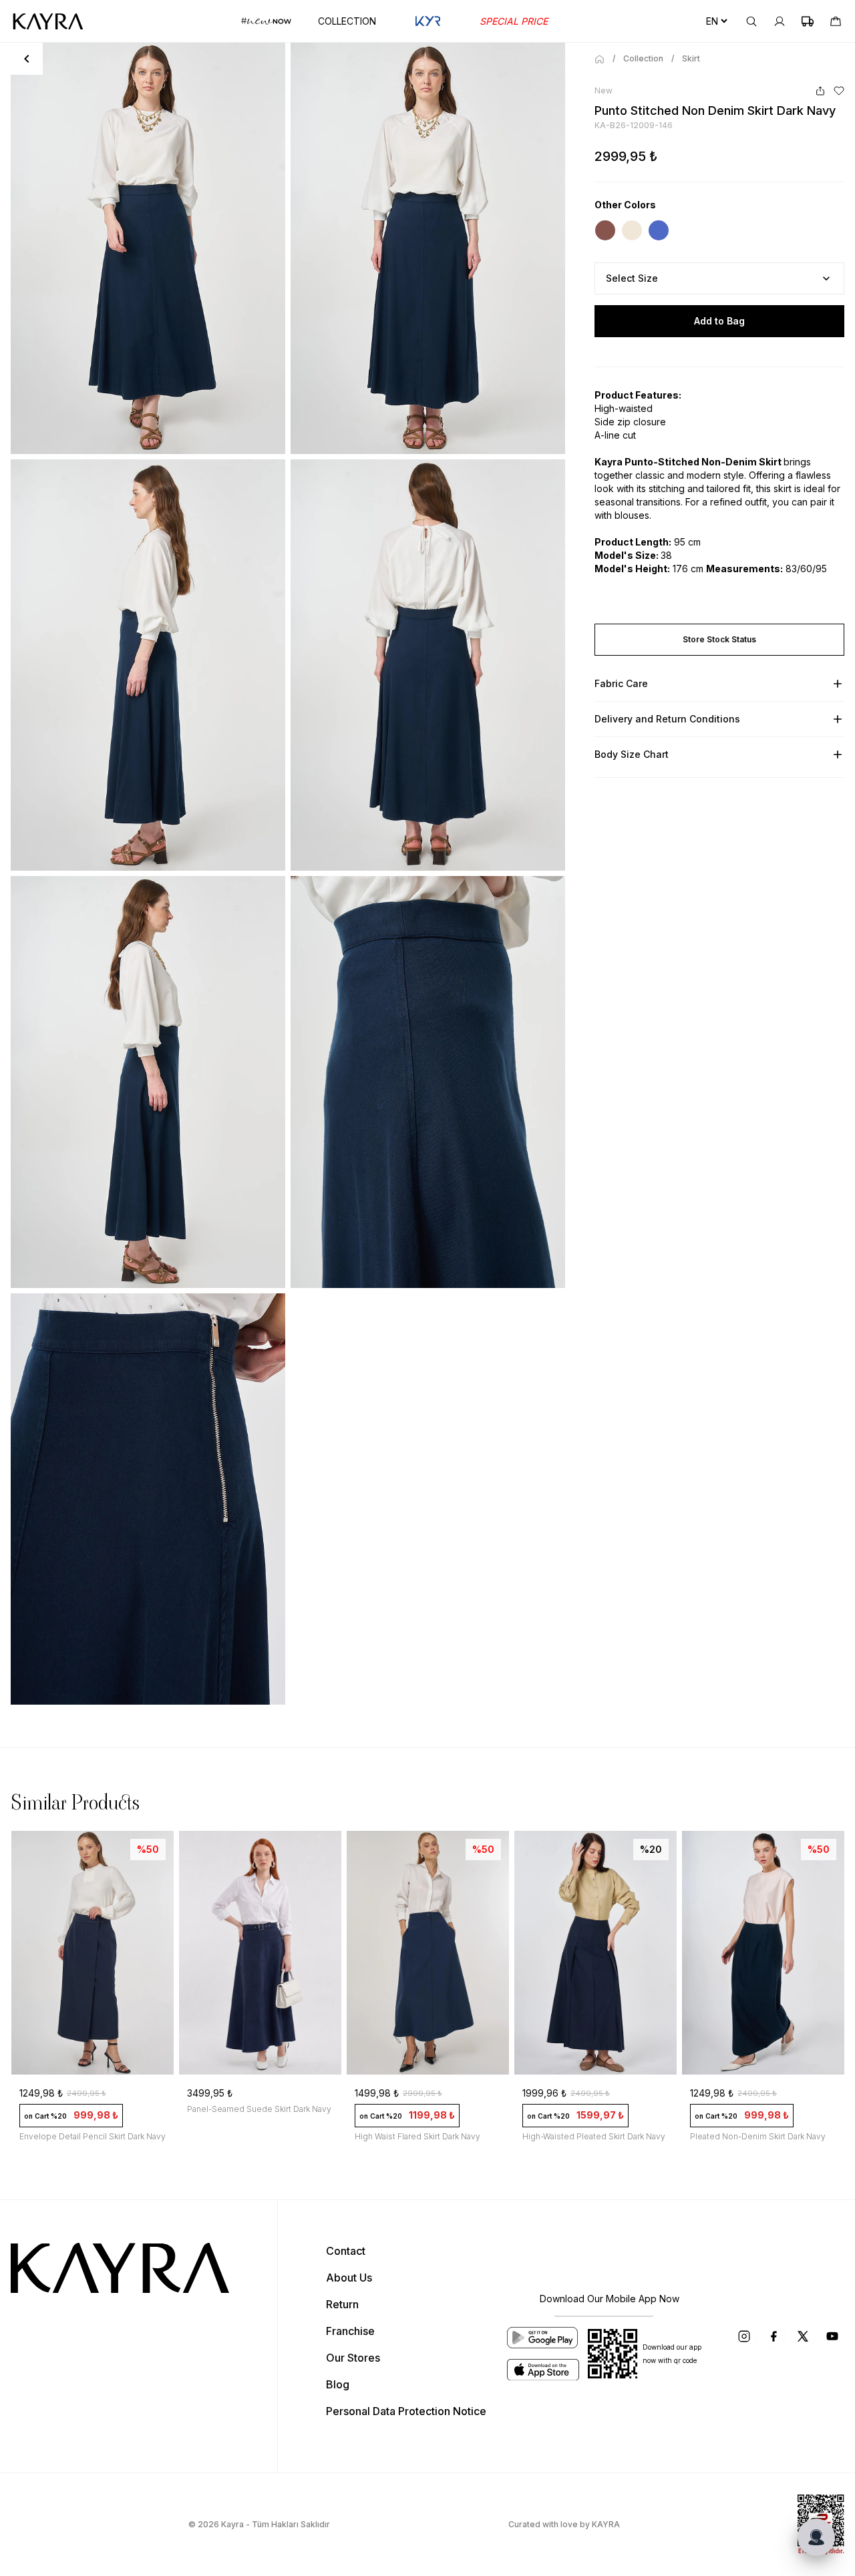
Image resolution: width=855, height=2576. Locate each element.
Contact (346, 2251)
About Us (349, 2278)
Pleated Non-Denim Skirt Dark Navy (758, 2136)
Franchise (350, 2331)
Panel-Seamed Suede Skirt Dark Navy (259, 2109)
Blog (338, 2384)
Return (342, 2304)
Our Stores (353, 2358)
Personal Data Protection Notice (406, 2411)
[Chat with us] (816, 2537)
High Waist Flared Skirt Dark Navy (417, 2136)
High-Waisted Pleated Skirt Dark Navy (594, 2136)
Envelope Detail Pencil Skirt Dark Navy (93, 2136)
